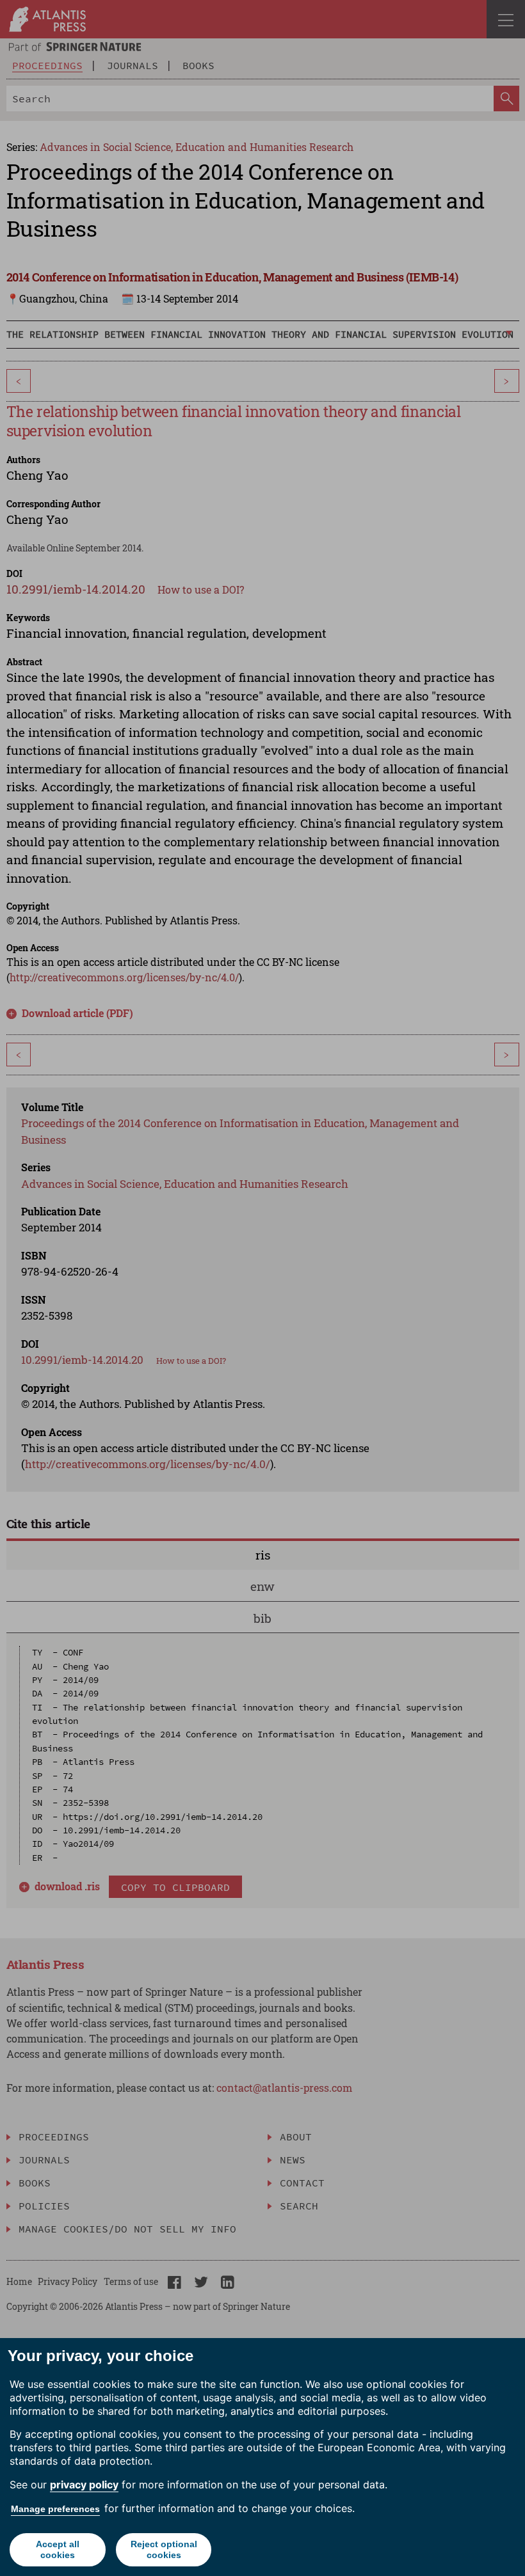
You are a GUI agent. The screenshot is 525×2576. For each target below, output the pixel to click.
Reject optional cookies (164, 2549)
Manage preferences (55, 2509)
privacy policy (84, 2485)
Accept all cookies (58, 2549)
